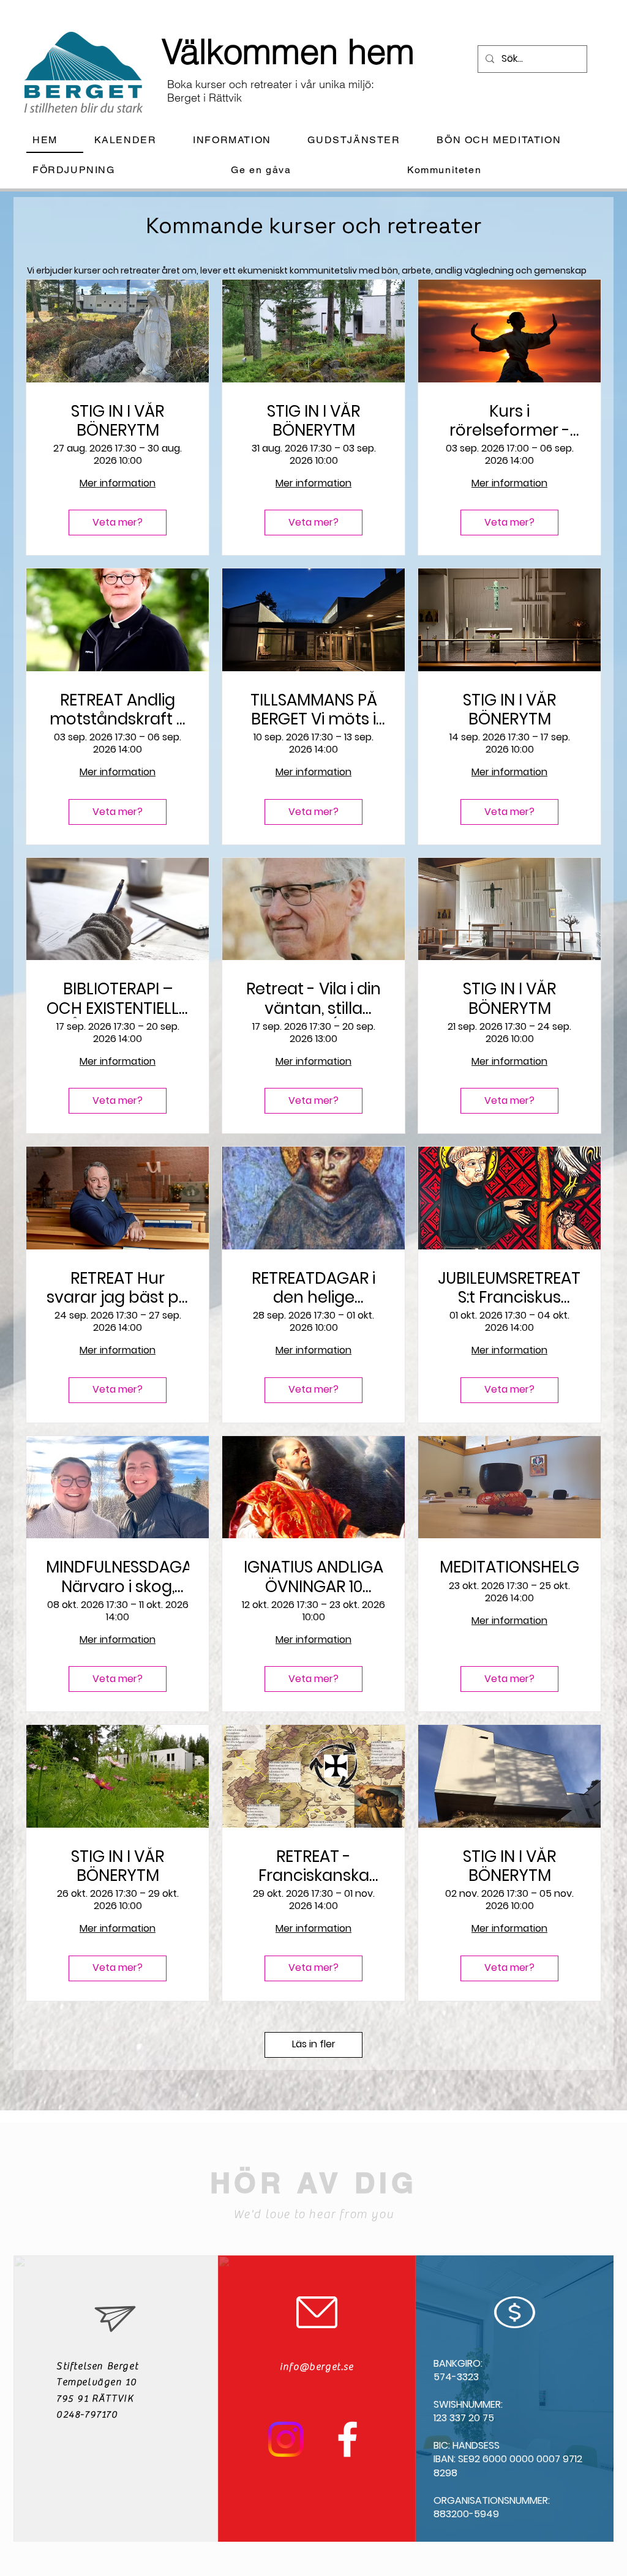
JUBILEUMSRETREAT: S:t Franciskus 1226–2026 (509, 1288)
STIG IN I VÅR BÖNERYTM (118, 421)
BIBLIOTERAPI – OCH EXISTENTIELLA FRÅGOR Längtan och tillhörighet (118, 999)
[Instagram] (286, 2439)
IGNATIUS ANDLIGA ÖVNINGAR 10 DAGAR (313, 1577)
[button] (242, 140)
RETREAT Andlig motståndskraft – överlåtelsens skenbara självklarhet (118, 710)
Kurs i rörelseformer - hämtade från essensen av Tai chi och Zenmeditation (509, 421)
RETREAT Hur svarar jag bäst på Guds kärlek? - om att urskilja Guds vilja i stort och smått (118, 1288)
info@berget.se (317, 2367)
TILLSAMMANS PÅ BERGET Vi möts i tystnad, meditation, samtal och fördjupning (314, 710)
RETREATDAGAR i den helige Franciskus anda (313, 1288)
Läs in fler (314, 2044)
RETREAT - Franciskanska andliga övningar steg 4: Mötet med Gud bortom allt (313, 1866)
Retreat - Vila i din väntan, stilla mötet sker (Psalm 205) (313, 999)
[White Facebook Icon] (347, 2439)
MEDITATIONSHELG (509, 1567)
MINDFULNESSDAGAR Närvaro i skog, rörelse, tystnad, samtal (118, 1577)
